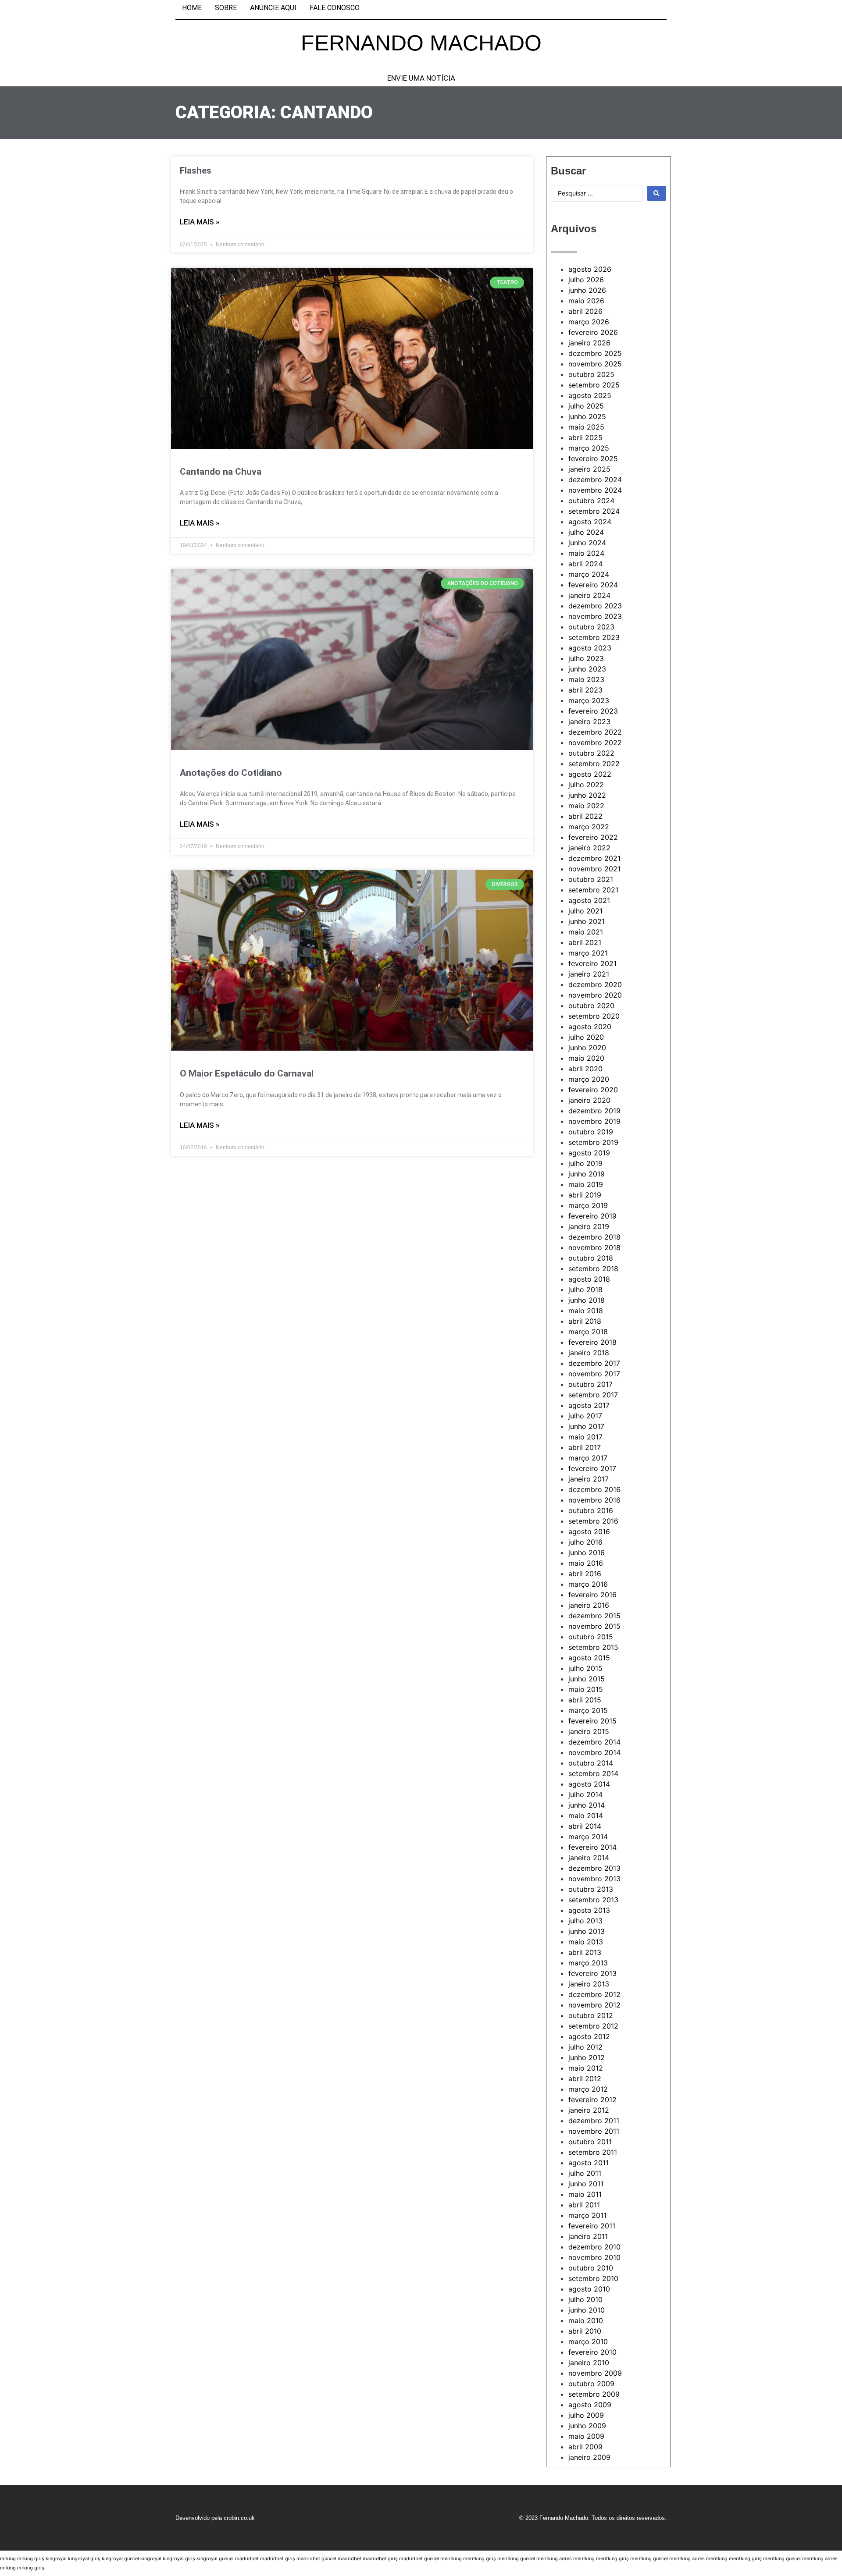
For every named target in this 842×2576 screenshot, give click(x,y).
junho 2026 (587, 290)
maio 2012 (586, 2068)
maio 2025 (586, 427)
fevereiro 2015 (592, 1721)
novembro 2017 (594, 1374)
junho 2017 (586, 1426)
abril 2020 (585, 1069)
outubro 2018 (591, 1258)
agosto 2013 (589, 1910)
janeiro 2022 (589, 848)
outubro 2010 (591, 2268)
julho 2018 (585, 1290)
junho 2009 (587, 2426)
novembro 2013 (594, 1879)
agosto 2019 (589, 1153)
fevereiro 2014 (592, 1847)
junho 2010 (587, 2310)
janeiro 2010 (589, 2363)
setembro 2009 (594, 2394)
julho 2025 (586, 406)
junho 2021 (587, 921)
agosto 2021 (589, 900)
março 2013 (588, 1963)
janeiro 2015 (589, 1731)
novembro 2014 (594, 1752)
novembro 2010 (594, 2257)
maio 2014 (586, 1816)
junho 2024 (587, 543)
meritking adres (554, 2558)
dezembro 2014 (594, 1742)
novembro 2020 (595, 995)
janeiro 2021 (589, 974)
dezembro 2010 (594, 2247)
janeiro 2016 (589, 1605)
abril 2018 (585, 1321)
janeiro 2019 (589, 1226)
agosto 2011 (589, 2163)
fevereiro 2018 (592, 1342)
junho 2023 (587, 669)
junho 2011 (586, 2184)
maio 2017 (585, 1437)
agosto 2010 (589, 2289)
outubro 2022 (591, 753)
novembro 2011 (594, 2131)
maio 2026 (586, 301)
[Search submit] (656, 193)
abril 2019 (585, 1195)
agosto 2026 (590, 269)
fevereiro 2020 (593, 1090)
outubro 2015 (591, 1637)
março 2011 (587, 2215)
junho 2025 (587, 416)
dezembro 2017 (594, 1363)
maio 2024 (586, 553)
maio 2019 (586, 1184)
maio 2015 (586, 1689)
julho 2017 (585, 1416)
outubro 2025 (591, 374)
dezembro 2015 (594, 1616)
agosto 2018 (589, 1279)
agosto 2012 (589, 2036)
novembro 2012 (594, 2005)
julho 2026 (586, 280)
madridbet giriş (278, 2558)
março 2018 (588, 1332)
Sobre (226, 8)
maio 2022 (586, 806)
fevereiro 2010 (592, 2352)
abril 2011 (584, 2205)
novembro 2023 (595, 616)
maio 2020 (586, 1058)
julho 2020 (586, 1037)
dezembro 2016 (594, 1489)
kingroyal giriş (84, 2558)
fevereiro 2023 (593, 711)
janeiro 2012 (589, 2110)
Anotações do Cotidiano (231, 773)
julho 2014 (585, 1794)
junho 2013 (587, 1931)
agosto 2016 (589, 1531)
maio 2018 (586, 1311)
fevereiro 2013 (592, 1973)
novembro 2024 (595, 490)
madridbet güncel (316, 2558)
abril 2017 (585, 1447)
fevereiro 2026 (593, 332)
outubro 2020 (591, 1006)
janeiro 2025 (589, 469)
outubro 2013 (591, 1889)
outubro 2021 (591, 879)
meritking (451, 2558)
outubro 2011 (590, 2142)
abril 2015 (585, 1700)
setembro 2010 (593, 2278)
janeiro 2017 (589, 1479)
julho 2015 (585, 1668)
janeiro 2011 (588, 2236)
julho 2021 (585, 911)
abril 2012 (585, 2079)
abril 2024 (585, 564)
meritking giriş (480, 2558)
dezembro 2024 (595, 480)
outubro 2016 (591, 1510)
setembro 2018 (593, 1268)
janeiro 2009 (589, 2457)
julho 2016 (585, 1542)
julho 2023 (586, 658)
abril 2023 (585, 690)
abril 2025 (585, 437)
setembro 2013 (593, 1900)
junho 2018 (587, 1300)
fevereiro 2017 (592, 1468)
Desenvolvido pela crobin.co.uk (215, 2518)
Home (192, 8)
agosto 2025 (590, 395)
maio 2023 (586, 679)
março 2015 (588, 1710)
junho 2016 (587, 1553)
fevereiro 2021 (592, 963)
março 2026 (589, 322)
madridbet (247, 2558)
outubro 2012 (591, 2015)
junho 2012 (587, 2057)
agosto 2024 (590, 522)
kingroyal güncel (120, 2558)
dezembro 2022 (595, 732)
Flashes (196, 171)
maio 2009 (586, 2436)
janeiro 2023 (589, 721)
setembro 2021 (593, 890)
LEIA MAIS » (200, 222)
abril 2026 (585, 311)
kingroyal (56, 2558)
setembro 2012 (593, 2026)
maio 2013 (586, 1942)
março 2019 (588, 1205)
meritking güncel (516, 2558)
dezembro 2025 (595, 353)
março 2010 (588, 2341)
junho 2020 (587, 1048)
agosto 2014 (589, 1784)
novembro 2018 (594, 1247)
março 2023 (589, 700)
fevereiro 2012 (592, 2100)
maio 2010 (586, 2320)
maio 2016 (586, 1563)
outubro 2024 (591, 501)
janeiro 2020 (589, 1100)
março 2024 (589, 574)
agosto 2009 (590, 2405)
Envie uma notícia (421, 78)
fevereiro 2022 (593, 837)
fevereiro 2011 (592, 2226)
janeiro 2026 (589, 343)
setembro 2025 (594, 385)
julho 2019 (585, 1163)
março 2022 (589, 827)
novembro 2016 (594, 1500)
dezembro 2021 (594, 858)
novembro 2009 (595, 2373)
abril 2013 (585, 1952)
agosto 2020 (590, 1027)
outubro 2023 (591, 627)
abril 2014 (585, 1826)
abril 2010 (585, 2331)
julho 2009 (586, 2415)
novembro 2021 (594, 869)
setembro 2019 (593, 1142)
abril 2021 (585, 942)
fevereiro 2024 (593, 585)
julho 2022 (586, 785)
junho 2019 (587, 1174)
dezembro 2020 (595, 984)
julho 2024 (586, 532)
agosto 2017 (589, 1405)
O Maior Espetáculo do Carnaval (247, 1073)
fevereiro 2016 (592, 1595)
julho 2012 (585, 2047)
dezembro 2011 (594, 2121)
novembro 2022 (595, 743)
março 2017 (588, 1458)
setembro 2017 (593, 1395)
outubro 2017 (590, 1384)
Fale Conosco (335, 8)
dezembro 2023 (595, 606)
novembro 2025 (595, 364)
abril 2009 (585, 2447)
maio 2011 (585, 2194)
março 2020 (589, 1079)
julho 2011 (585, 2173)
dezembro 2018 (594, 1237)
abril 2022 (585, 816)
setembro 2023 (594, 637)
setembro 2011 (593, 2152)
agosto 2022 (590, 774)
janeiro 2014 (589, 1858)
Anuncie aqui (273, 8)
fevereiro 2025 (593, 458)
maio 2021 (586, 932)
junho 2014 (587, 1805)
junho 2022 (587, 795)
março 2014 (588, 1837)
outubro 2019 (591, 1132)
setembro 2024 (594, 511)
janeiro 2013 (589, 1984)
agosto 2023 (590, 648)
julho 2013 (585, 1921)
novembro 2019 (594, 1121)
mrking (8, 2558)
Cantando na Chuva (221, 472)
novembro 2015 (594, 1626)
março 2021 (588, 953)
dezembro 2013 (594, 1868)
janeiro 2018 (589, 1353)
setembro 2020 (594, 1016)
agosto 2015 (589, 1658)
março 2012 (588, 2089)
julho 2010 (585, 2299)
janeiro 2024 (589, 595)
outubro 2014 (591, 1763)
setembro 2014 (593, 1773)
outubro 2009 (591, 2384)
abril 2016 (585, 1574)
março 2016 (588, 1584)
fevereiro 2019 (592, 1216)
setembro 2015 (593, 1647)
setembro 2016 (593, 1521)
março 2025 (589, 448)
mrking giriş (31, 2558)
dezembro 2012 (594, 1994)
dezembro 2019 (594, 1111)
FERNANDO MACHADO (421, 43)
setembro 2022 (594, 764)
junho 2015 (587, 1679)
